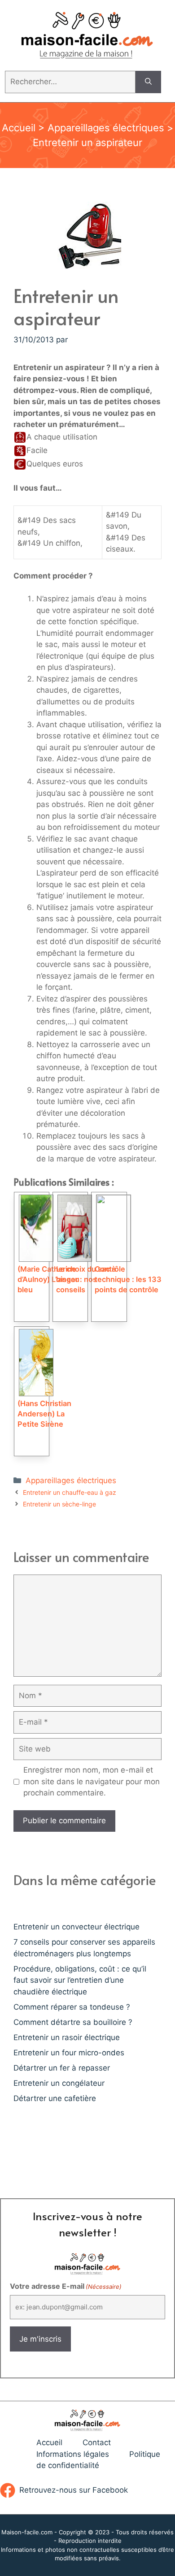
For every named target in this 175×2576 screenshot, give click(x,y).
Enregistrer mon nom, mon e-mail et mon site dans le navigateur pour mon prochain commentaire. (92, 1781)
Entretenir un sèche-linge (59, 1504)
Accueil (19, 128)
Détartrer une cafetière (55, 2098)
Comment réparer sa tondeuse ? (72, 2007)
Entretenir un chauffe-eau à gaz (70, 1492)
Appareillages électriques (106, 128)
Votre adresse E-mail (66, 2286)
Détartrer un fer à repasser (62, 2068)
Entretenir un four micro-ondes (69, 2053)
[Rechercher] (148, 82)
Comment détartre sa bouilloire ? (73, 2022)
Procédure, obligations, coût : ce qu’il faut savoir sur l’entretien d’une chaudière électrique (80, 1980)
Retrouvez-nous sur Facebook (74, 2490)
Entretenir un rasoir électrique (67, 2037)
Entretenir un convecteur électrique (77, 1927)
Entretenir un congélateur (59, 2083)
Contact (97, 2442)
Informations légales (73, 2454)
